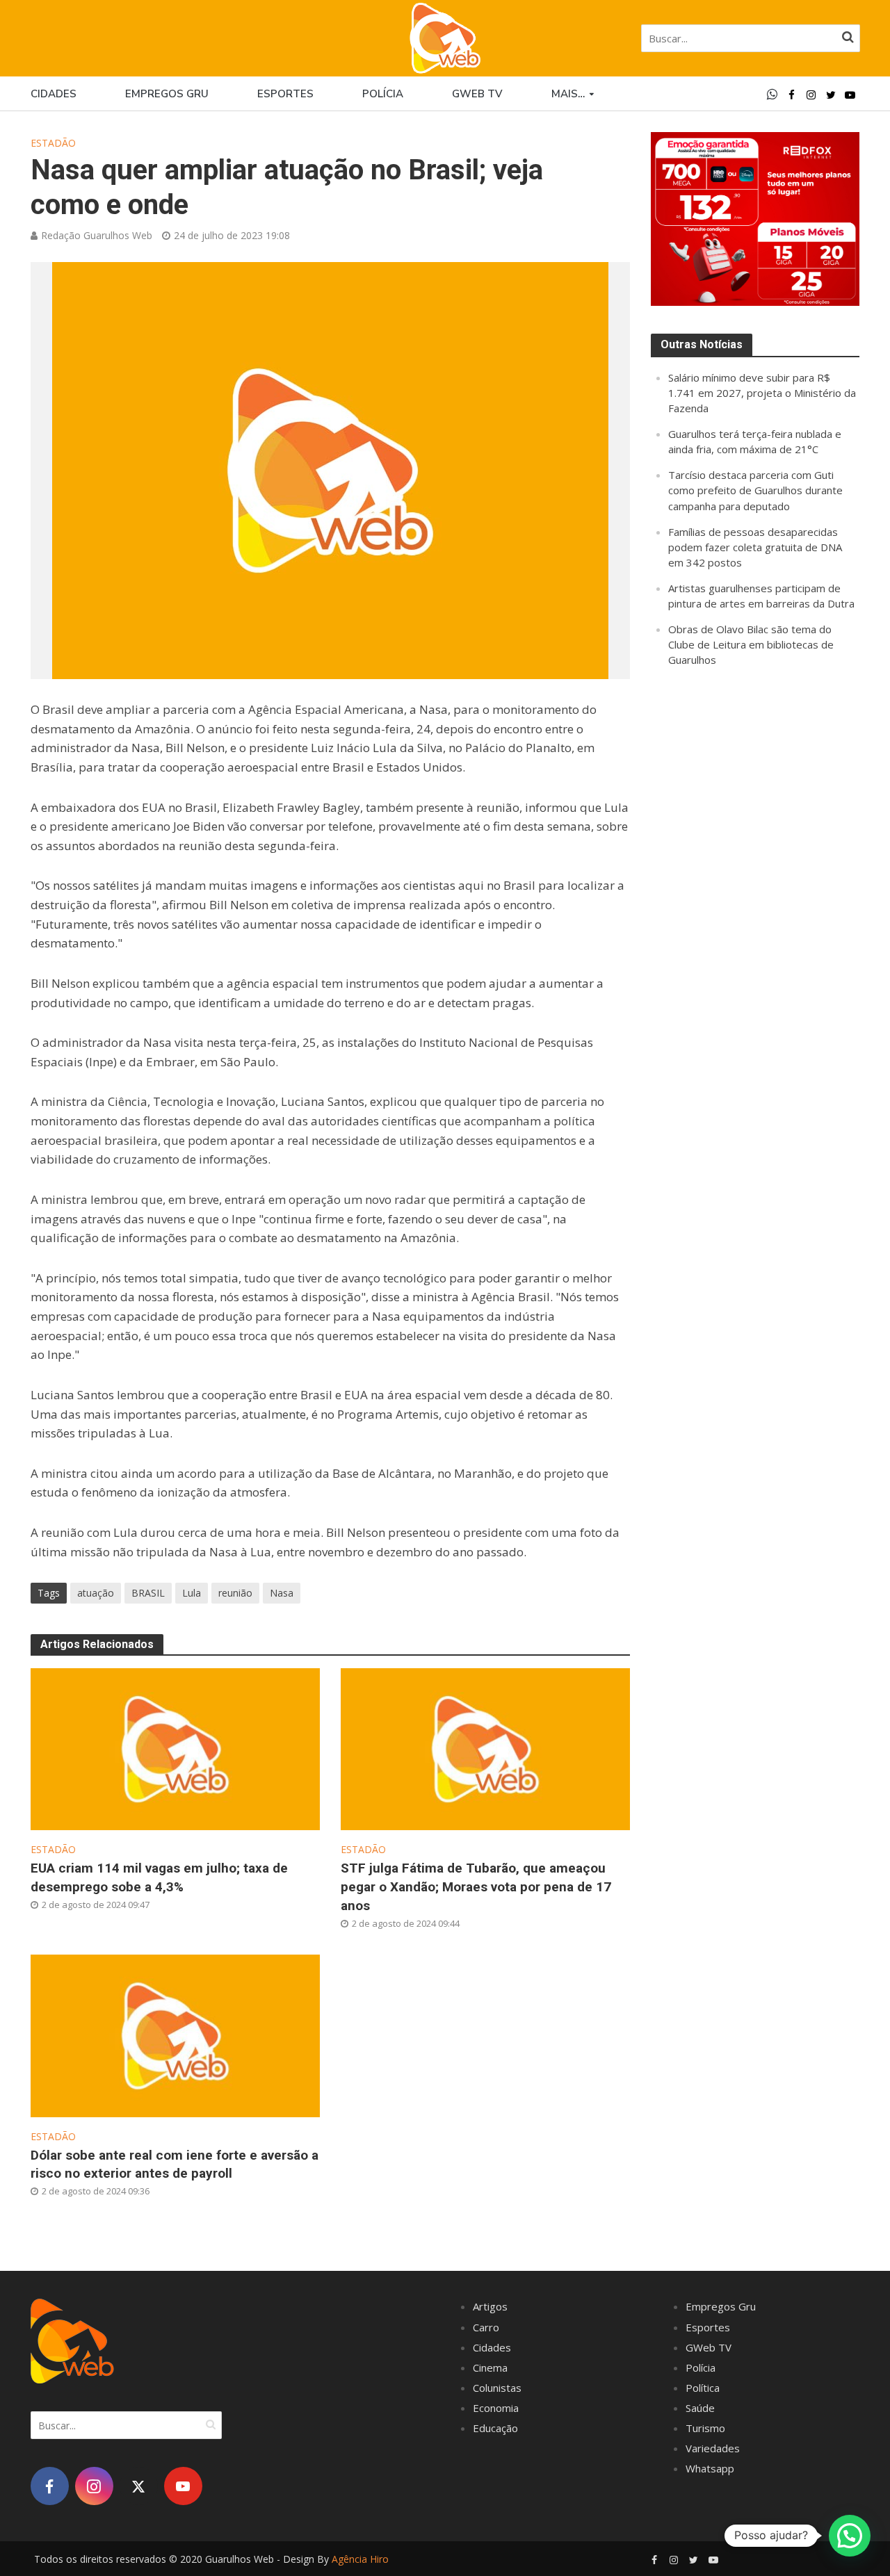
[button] (850, 2536)
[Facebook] (50, 2486)
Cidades (54, 94)
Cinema (490, 2367)
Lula (192, 1593)
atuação (96, 1593)
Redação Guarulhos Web (97, 235)
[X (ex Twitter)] (139, 2486)
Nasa (282, 1593)
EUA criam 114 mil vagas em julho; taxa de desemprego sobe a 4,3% (159, 1877)
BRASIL (148, 1593)
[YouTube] (183, 2486)
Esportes (285, 94)
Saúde (700, 2408)
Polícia (383, 94)
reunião (235, 1593)
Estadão (53, 143)
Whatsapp (710, 2468)
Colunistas (497, 2388)
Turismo (705, 2428)
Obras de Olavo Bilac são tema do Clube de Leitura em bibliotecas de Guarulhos (751, 644)
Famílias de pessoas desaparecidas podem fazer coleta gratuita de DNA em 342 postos (755, 547)
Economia (496, 2408)
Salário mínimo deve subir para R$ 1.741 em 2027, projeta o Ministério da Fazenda (762, 393)
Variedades (713, 2448)
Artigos (490, 2306)
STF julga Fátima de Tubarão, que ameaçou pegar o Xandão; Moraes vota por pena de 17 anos (476, 1887)
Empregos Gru (167, 94)
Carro (486, 2327)
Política (703, 2388)
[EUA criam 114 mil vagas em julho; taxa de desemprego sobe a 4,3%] (175, 1748)
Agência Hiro (360, 2559)
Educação (495, 2428)
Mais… (568, 94)
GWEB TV (477, 94)
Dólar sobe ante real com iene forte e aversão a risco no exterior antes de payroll (175, 2165)
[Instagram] (94, 2486)
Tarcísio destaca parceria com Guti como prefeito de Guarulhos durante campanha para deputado (755, 490)
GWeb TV (709, 2347)
